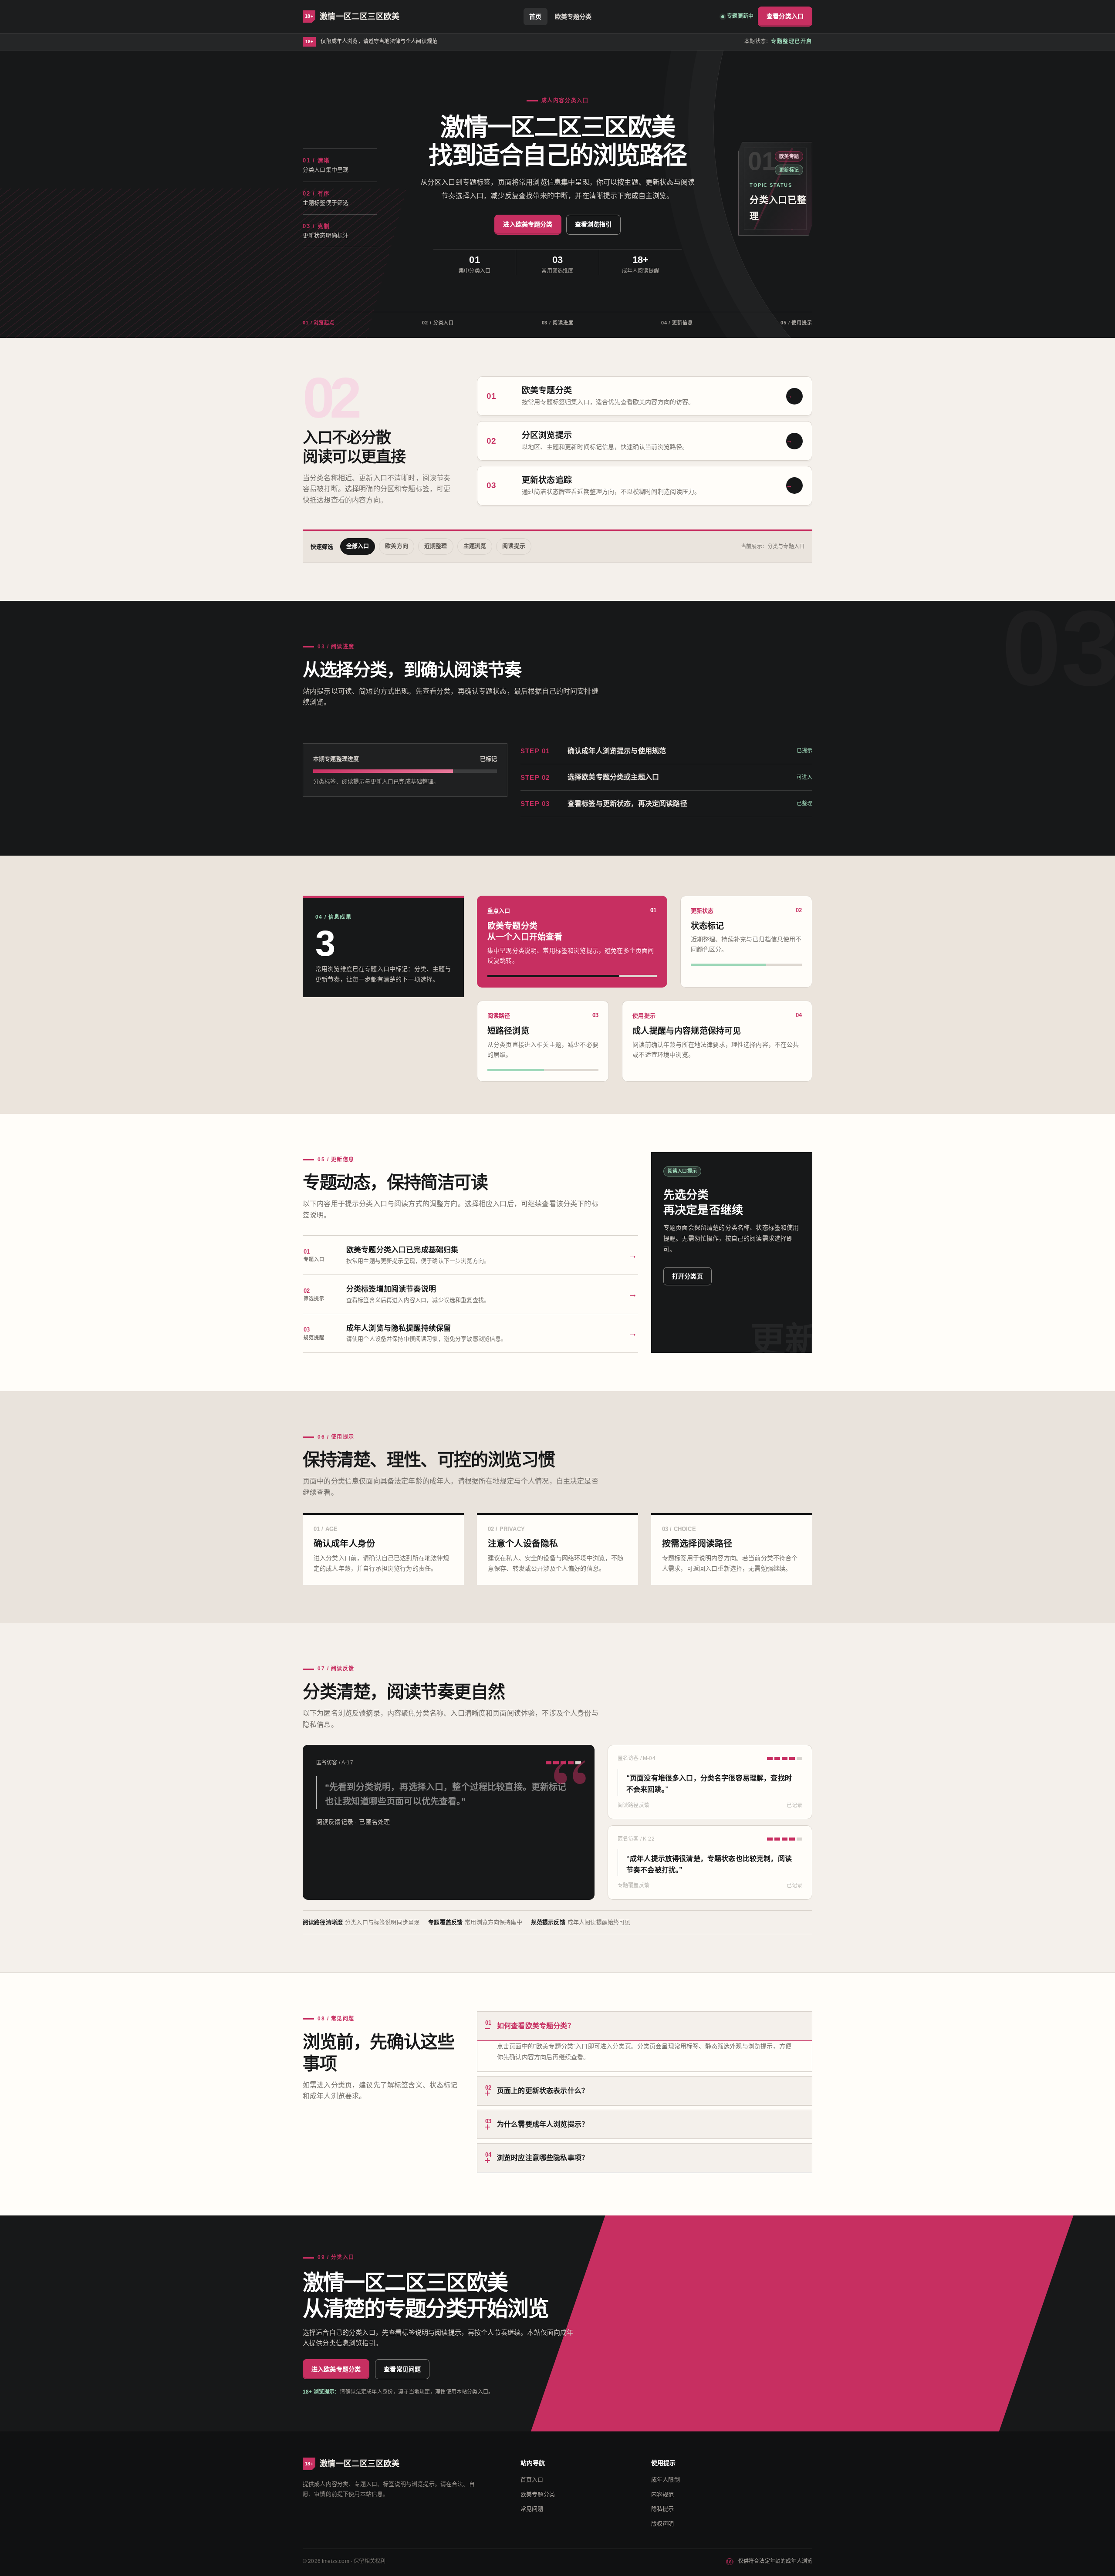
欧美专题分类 (573, 17)
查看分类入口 (785, 16)
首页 (535, 17)
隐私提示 (663, 2509)
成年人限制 (666, 2480)
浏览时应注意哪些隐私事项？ (537, 2156)
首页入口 (532, 2480)
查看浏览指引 (593, 224)
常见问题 (532, 2509)
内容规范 (663, 2494)
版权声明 (663, 2524)
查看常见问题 (402, 2369)
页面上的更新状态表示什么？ (537, 2089)
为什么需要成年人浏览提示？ (537, 2123)
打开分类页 (688, 1276)
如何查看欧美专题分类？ (530, 2025)
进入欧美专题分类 (528, 224)
